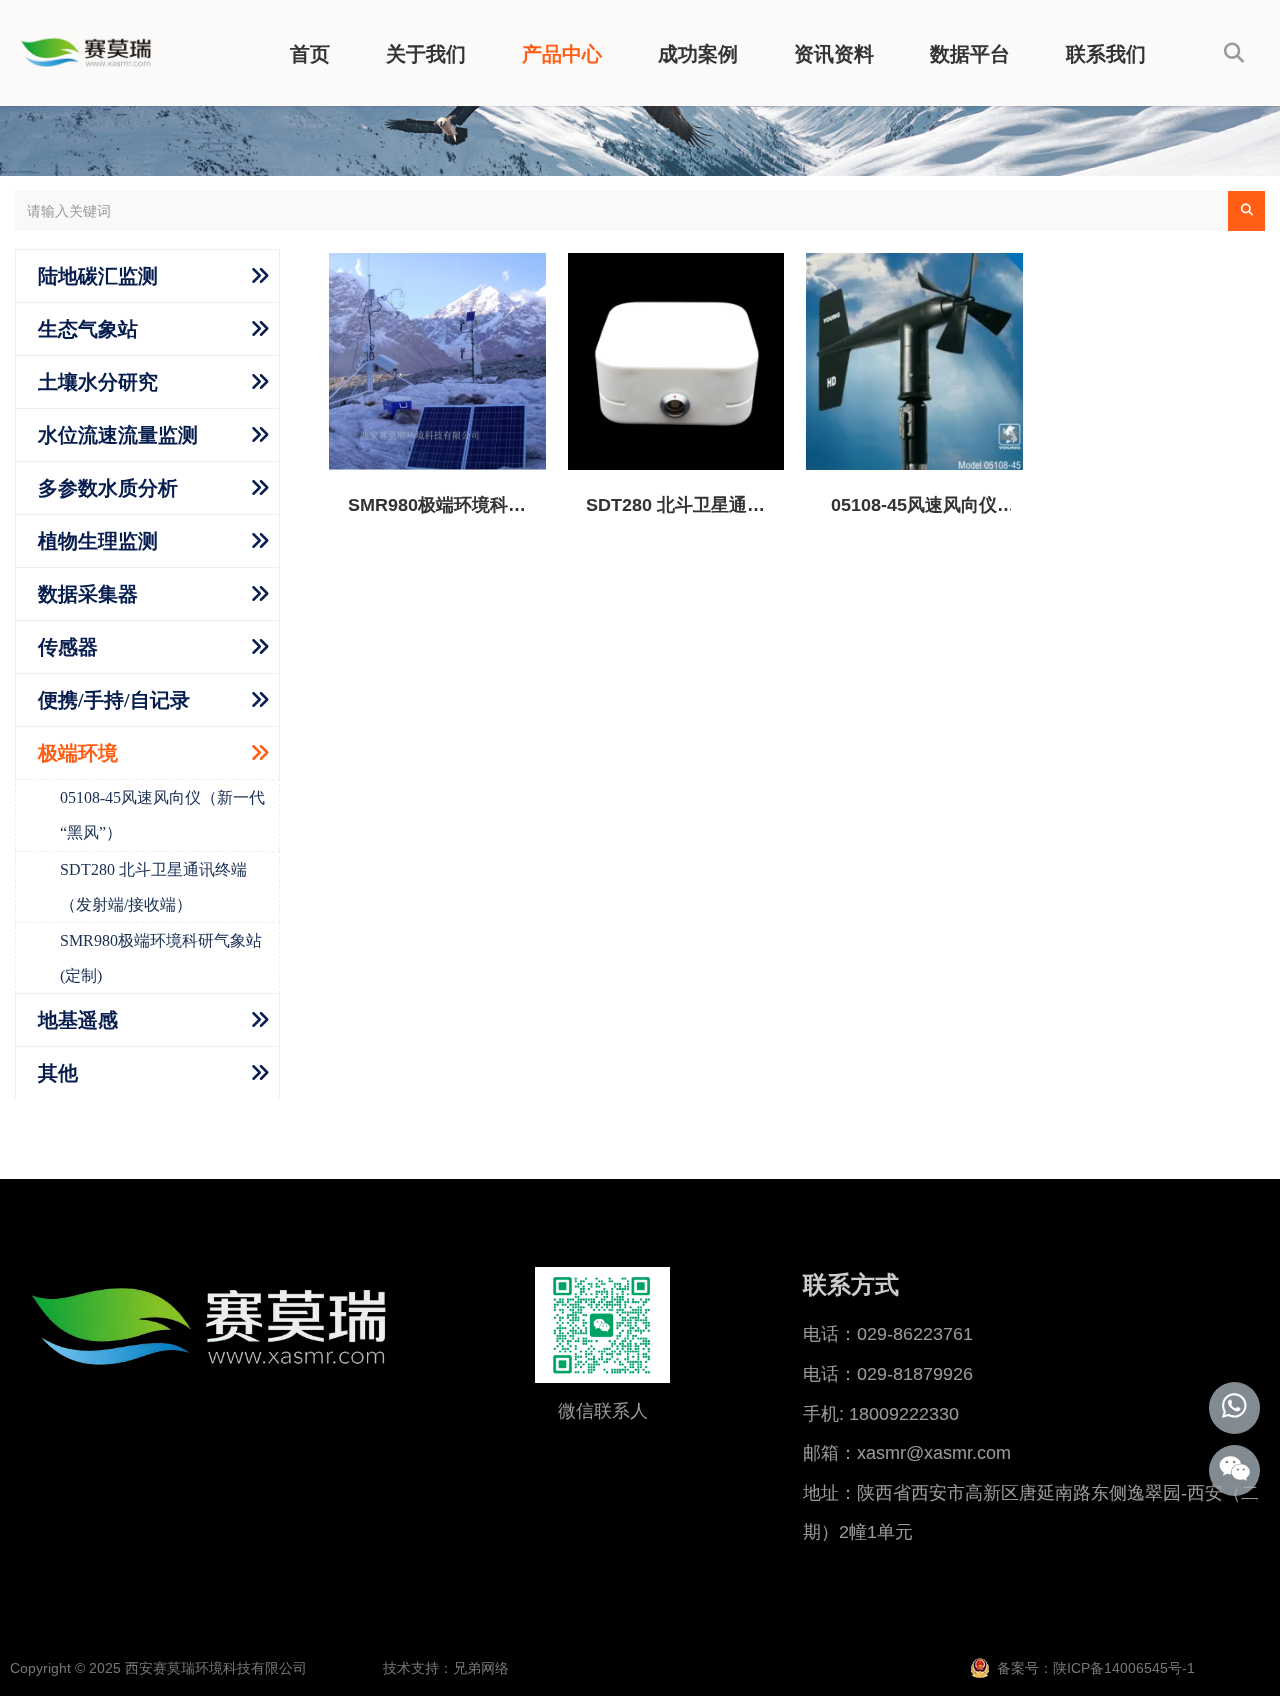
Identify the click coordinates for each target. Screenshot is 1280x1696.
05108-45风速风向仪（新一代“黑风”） (162, 815)
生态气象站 (88, 329)
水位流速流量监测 (118, 435)
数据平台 (970, 54)
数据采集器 (88, 594)
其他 (58, 1073)
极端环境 (78, 753)
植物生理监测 (98, 541)
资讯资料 (834, 54)
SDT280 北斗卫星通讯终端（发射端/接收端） (153, 887)
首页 (310, 54)
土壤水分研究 (98, 382)
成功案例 (698, 54)
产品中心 (562, 54)
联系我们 (1106, 54)
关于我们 (426, 54)
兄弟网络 (481, 1668)
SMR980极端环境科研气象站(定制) (161, 958)
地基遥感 (78, 1020)
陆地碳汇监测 (98, 276)
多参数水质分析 (108, 488)
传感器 (68, 647)
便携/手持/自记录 (114, 700)
